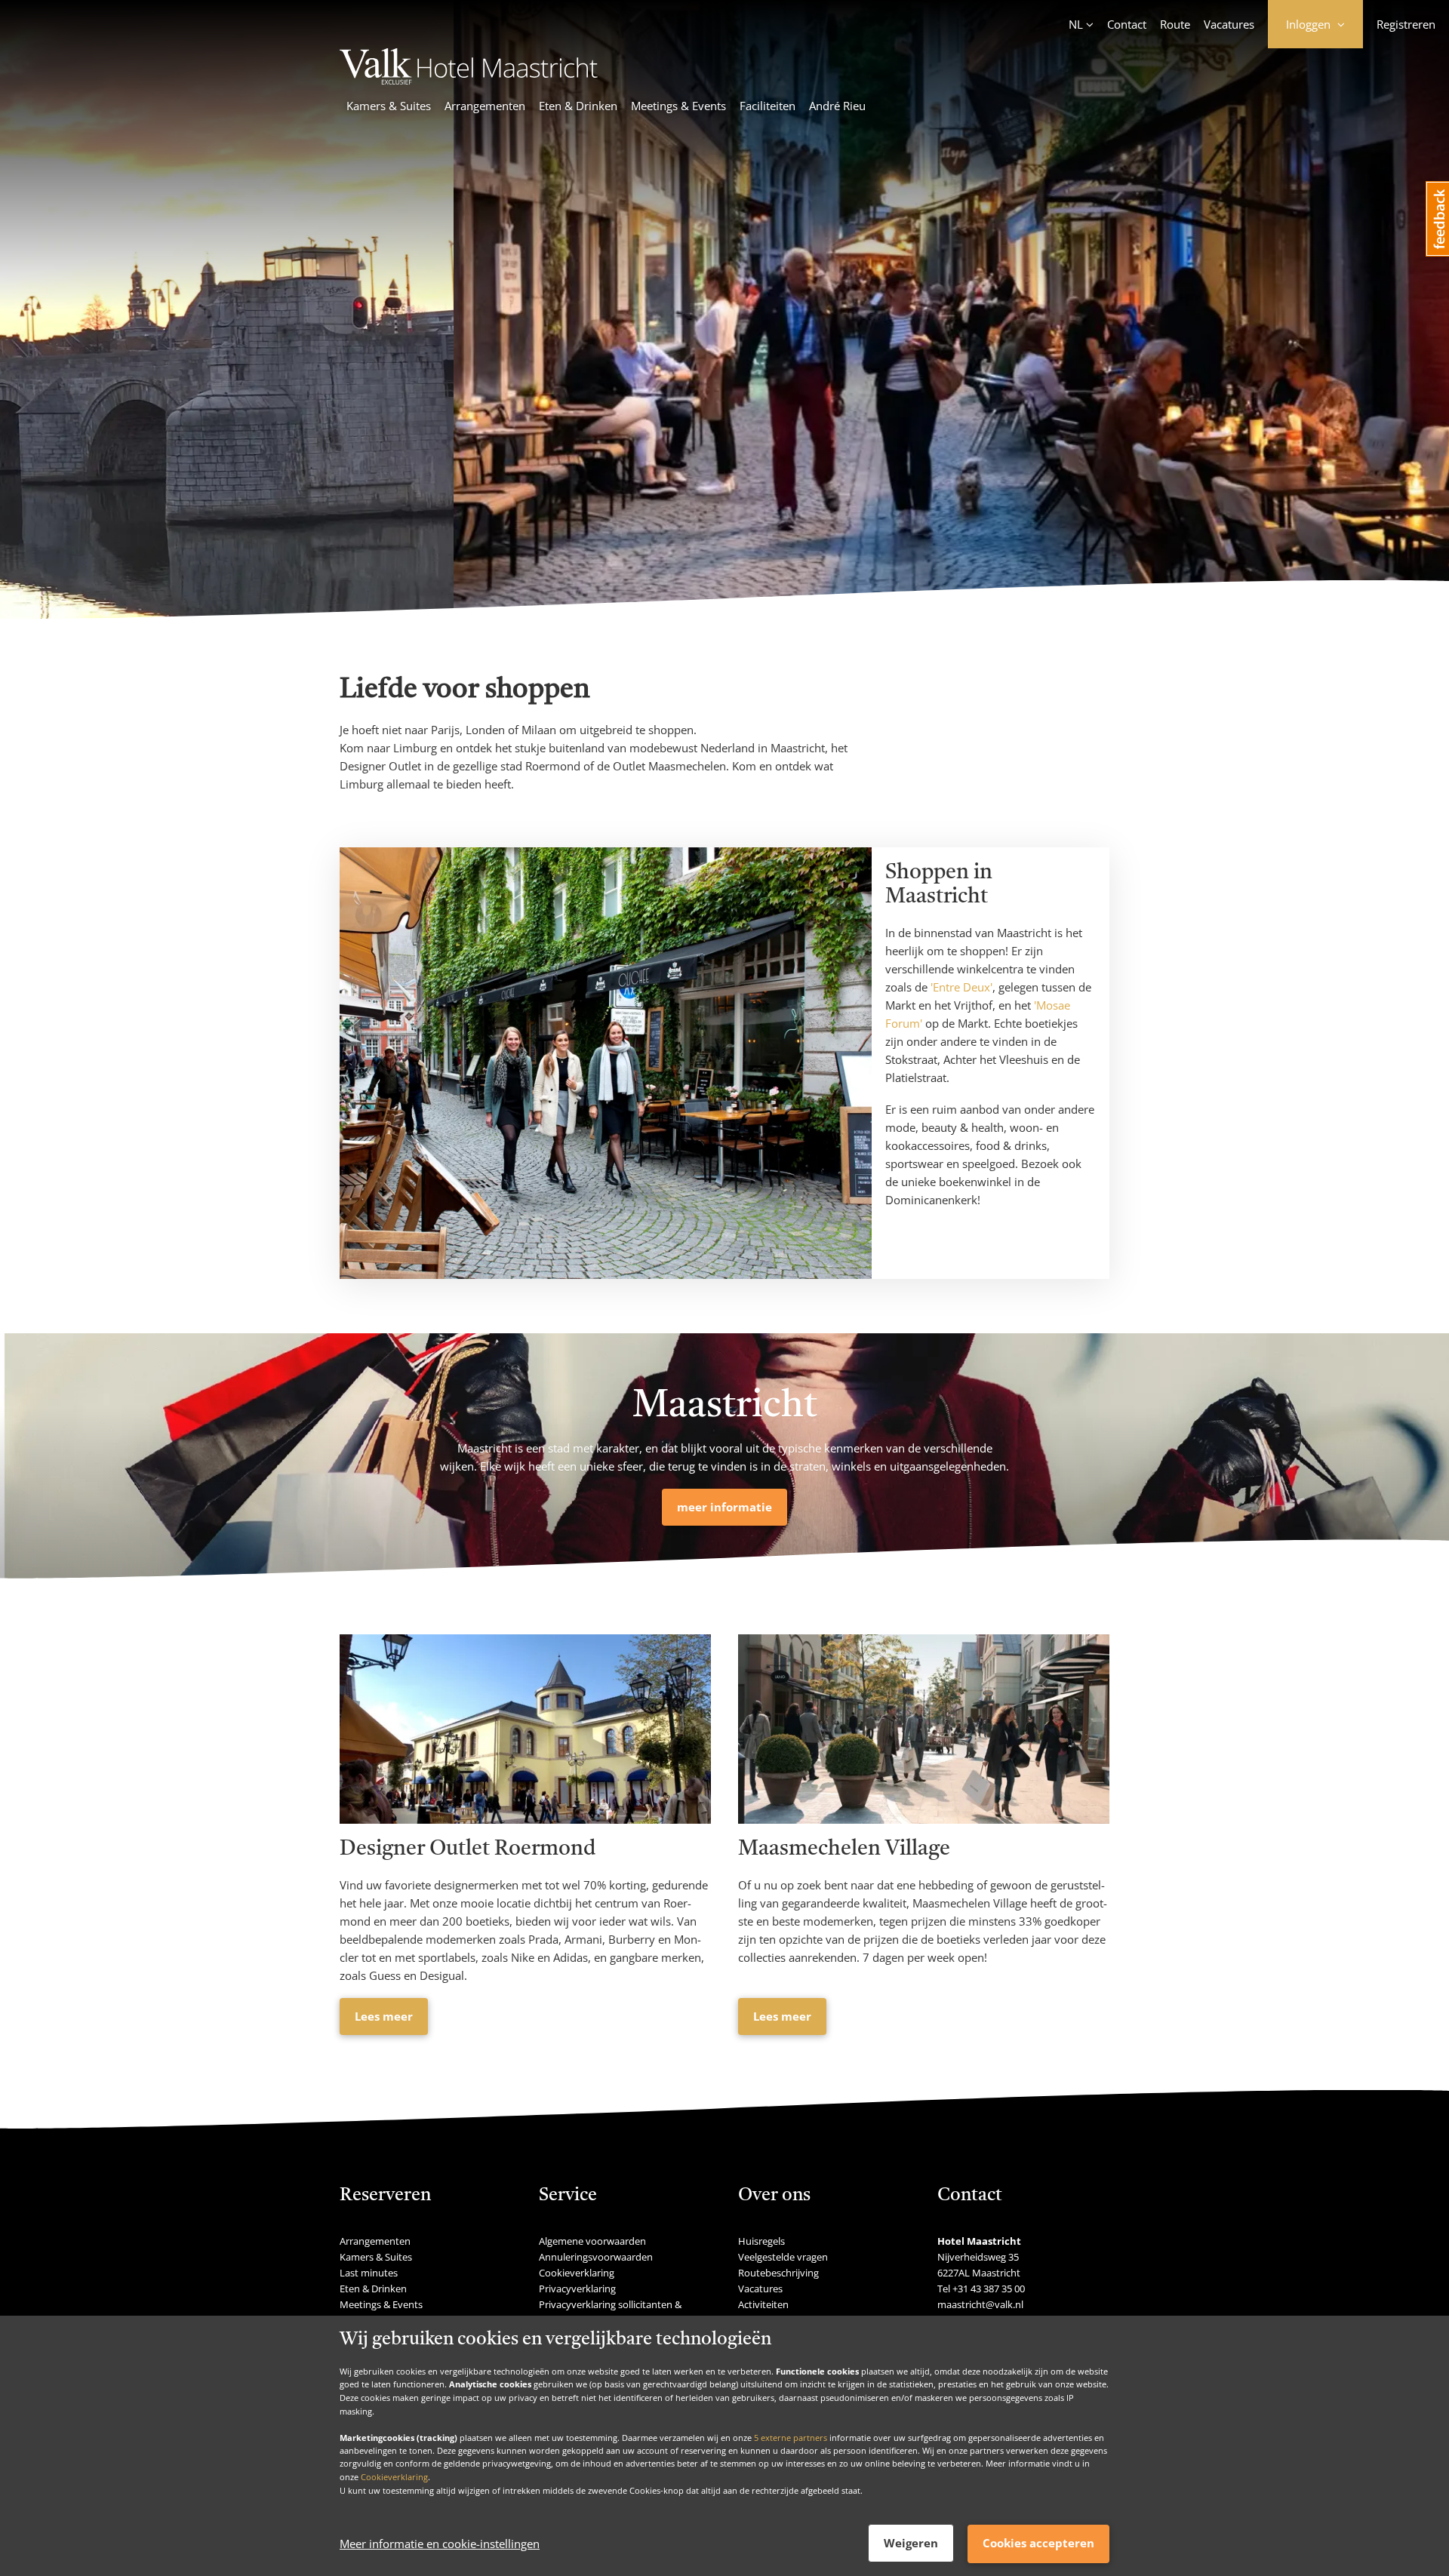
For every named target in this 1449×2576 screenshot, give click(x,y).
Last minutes (369, 2273)
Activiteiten (763, 2304)
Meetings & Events (678, 106)
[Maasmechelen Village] (924, 1729)
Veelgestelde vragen (783, 2257)
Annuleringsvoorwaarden (596, 2257)
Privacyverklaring (577, 2289)
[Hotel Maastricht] (469, 80)
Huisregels (761, 2241)
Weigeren (911, 2543)
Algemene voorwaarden (592, 2241)
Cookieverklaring (394, 2477)
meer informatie (724, 1507)
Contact (1127, 24)
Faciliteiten (768, 106)
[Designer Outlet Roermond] (525, 1729)
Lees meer (384, 2016)
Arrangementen (485, 106)
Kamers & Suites (389, 106)
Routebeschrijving (778, 2273)
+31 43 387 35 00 (989, 2289)
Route (1175, 24)
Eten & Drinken (578, 106)
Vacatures (1229, 24)
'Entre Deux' (961, 987)
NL (1076, 24)
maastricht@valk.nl (980, 2304)
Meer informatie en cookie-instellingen (440, 2544)
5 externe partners (791, 2437)
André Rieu (837, 106)
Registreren (1406, 24)
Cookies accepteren (1038, 2543)
